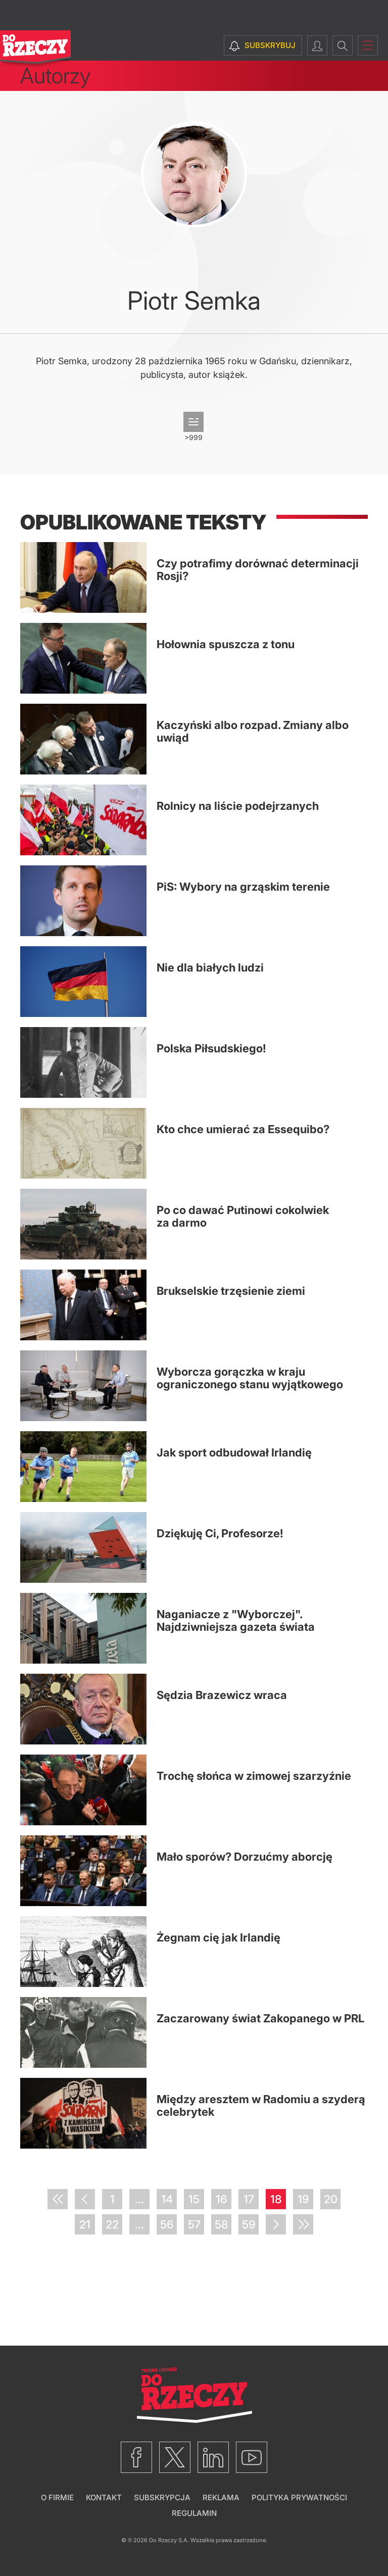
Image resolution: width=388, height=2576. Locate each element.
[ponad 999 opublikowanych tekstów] (193, 422)
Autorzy (55, 76)
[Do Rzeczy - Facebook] (136, 2457)
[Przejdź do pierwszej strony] (58, 2199)
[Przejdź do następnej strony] (276, 2224)
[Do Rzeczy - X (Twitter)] (175, 2457)
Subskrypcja (162, 2497)
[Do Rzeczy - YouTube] (252, 2457)
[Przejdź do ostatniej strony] (303, 2224)
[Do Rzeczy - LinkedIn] (213, 2457)
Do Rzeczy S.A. (169, 2540)
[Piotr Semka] (194, 174)
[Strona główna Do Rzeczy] (35, 49)
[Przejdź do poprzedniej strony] (85, 2199)
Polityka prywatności (299, 2497)
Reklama (221, 2497)
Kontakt (104, 2497)
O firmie (57, 2497)
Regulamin (194, 2513)
